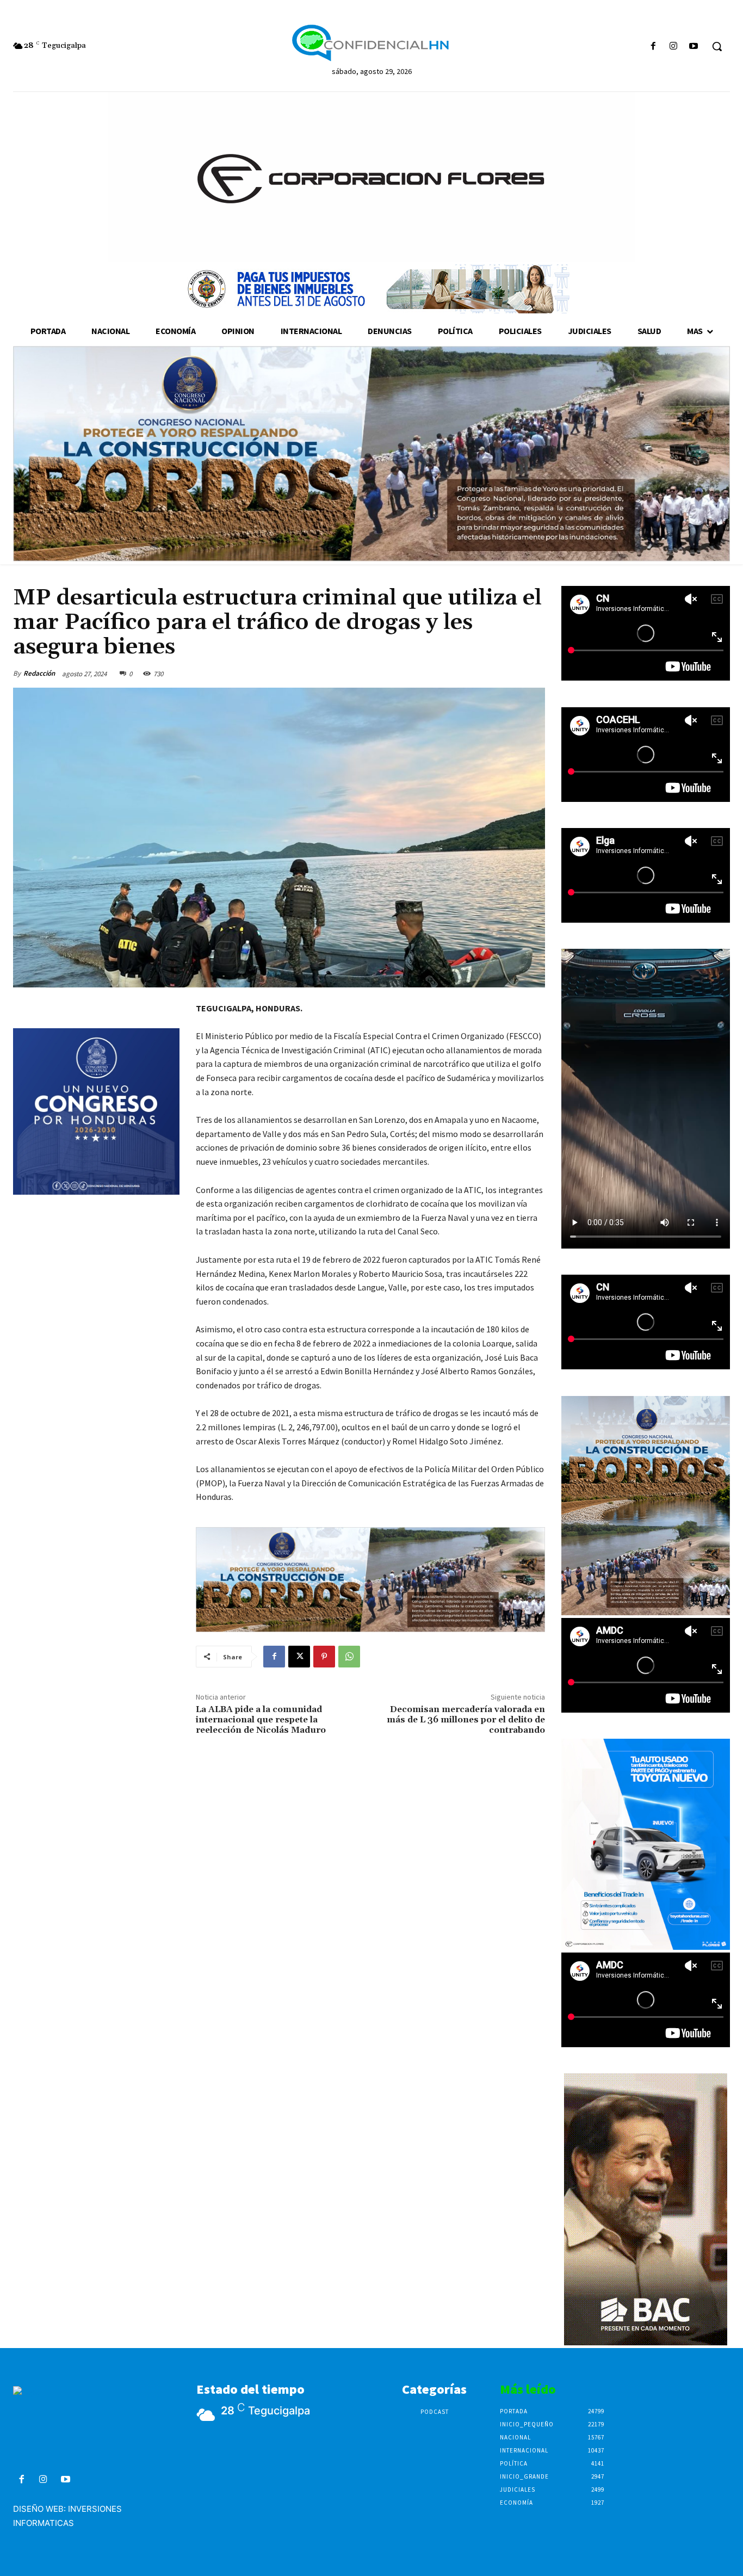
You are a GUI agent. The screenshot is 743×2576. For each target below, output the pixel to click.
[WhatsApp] (349, 1657)
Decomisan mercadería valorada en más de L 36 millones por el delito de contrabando (466, 1720)
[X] (299, 1657)
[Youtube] (694, 47)
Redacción (39, 673)
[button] (717, 46)
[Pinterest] (324, 1657)
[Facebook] (653, 47)
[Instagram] (674, 47)
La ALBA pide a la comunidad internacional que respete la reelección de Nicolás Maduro (261, 1720)
